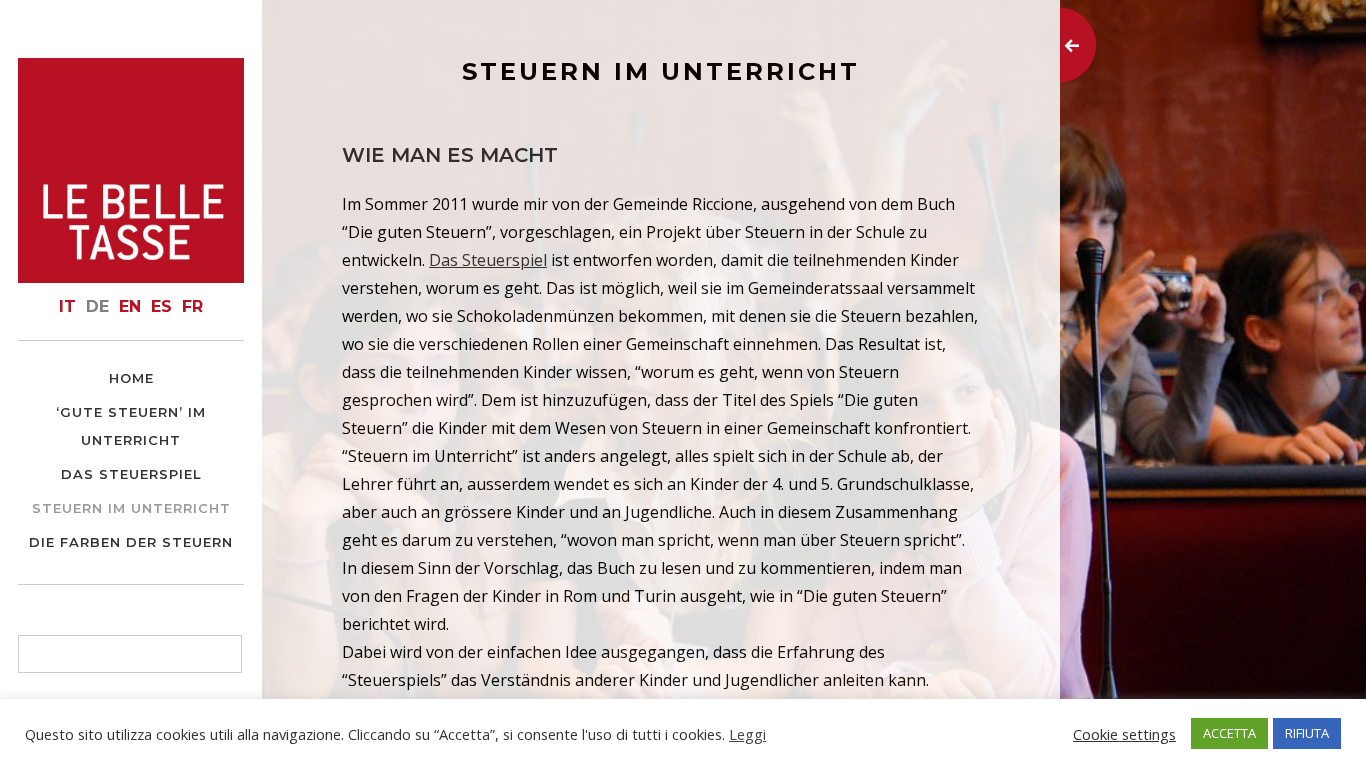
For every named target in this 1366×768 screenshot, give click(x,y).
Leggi (747, 734)
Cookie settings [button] (1124, 734)
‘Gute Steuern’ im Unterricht (131, 426)
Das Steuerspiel (131, 474)
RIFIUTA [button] (1307, 733)
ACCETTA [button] (1229, 733)
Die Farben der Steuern (131, 542)
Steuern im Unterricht (131, 508)
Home (131, 378)
